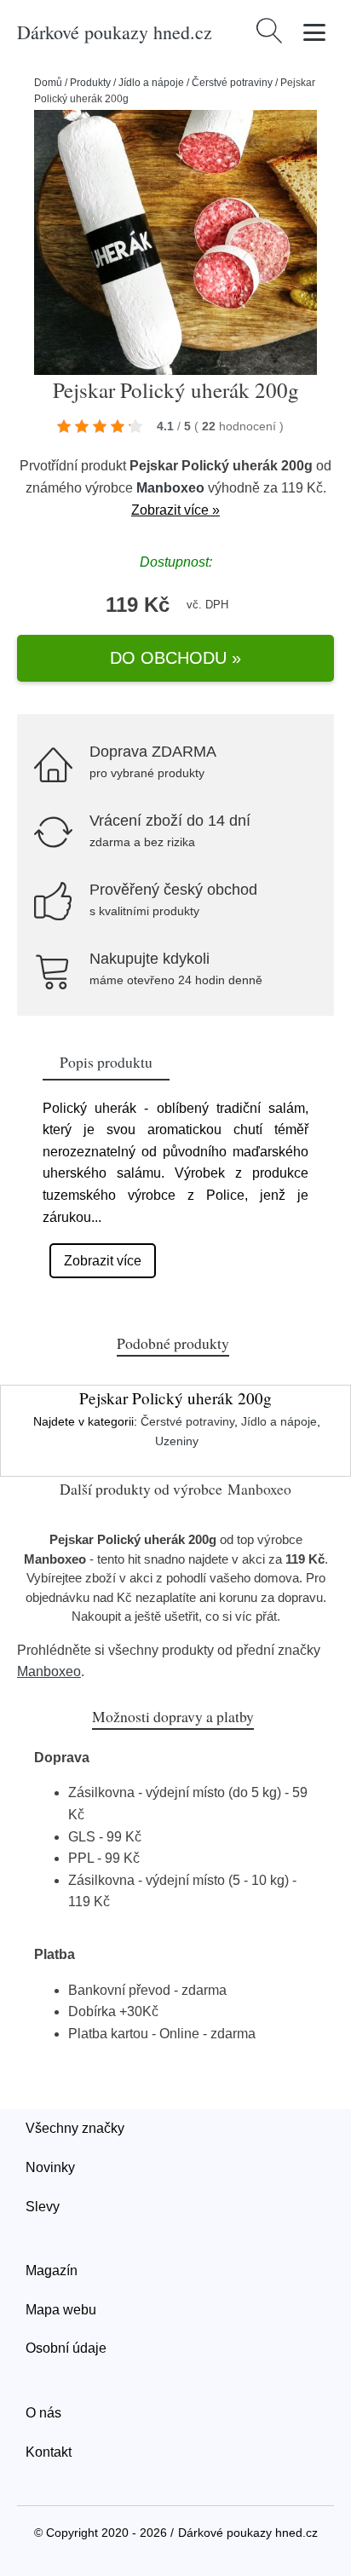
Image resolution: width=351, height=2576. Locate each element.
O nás (43, 2413)
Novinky (50, 2167)
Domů (48, 83)
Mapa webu (61, 2310)
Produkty (90, 83)
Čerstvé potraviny (232, 83)
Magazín (52, 2271)
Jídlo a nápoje (151, 83)
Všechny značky (75, 2128)
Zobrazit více (103, 1261)
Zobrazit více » (175, 510)
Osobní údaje (66, 2348)
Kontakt (49, 2452)
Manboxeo (170, 488)
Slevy (43, 2207)
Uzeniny (177, 1441)
